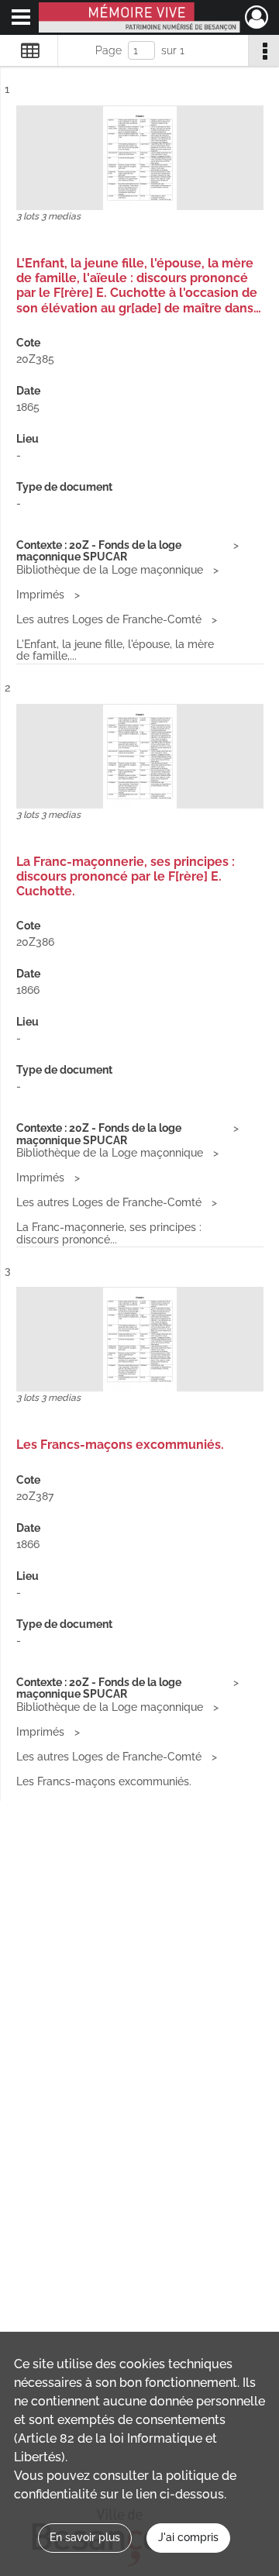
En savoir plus (85, 2537)
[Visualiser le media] (140, 159)
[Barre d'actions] (263, 50)
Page (108, 50)
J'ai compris (188, 2537)
